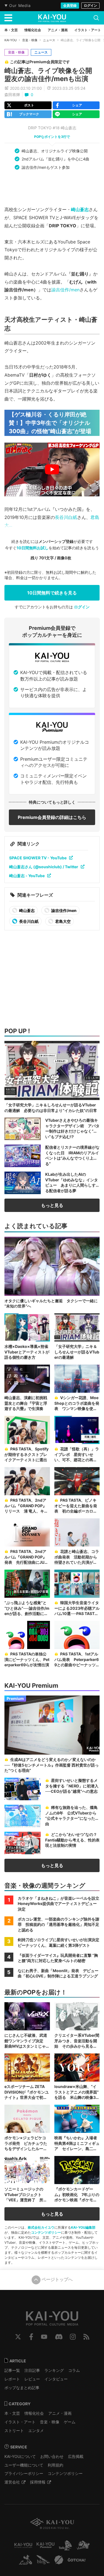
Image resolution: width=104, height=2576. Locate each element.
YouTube (44, 2337)
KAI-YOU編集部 (83, 2227)
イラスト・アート (20, 2422)
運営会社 (12, 2482)
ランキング (54, 2370)
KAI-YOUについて (20, 2456)
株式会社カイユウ (41, 2227)
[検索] (96, 18)
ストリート (14, 2430)
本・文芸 (12, 2413)
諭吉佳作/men (65, 290)
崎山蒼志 (80, 209)
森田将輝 (12, 95)
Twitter (18, 2337)
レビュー (32, 2379)
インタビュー (56, 2379)
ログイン (90, 5)
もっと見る (52, 1205)
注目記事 (32, 2370)
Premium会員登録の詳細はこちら (52, 817)
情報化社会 (34, 2413)
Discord (59, 2337)
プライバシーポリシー (24, 2473)
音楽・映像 (30, 40)
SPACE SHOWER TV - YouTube (38, 858)
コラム (74, 2370)
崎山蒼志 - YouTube (27, 876)
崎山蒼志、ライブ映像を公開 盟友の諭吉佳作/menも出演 (52, 75)
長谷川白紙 (66, 517)
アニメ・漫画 (60, 2413)
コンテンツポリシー (46, 2232)
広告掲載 (76, 2456)
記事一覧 (12, 2370)
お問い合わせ (52, 2456)
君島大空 (63, 921)
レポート (12, 2379)
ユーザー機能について (24, 2465)
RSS (86, 2337)
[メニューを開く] (8, 18)
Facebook (31, 2337)
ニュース (49, 40)
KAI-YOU (11, 40)
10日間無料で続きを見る (52, 593)
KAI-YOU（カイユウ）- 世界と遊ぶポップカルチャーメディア (52, 18)
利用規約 (55, 2465)
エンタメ (36, 2430)
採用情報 (38, 2482)
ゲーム (70, 2422)
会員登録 (70, 5)
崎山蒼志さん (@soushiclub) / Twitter (44, 867)
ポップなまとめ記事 (22, 2388)
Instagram (73, 2337)
